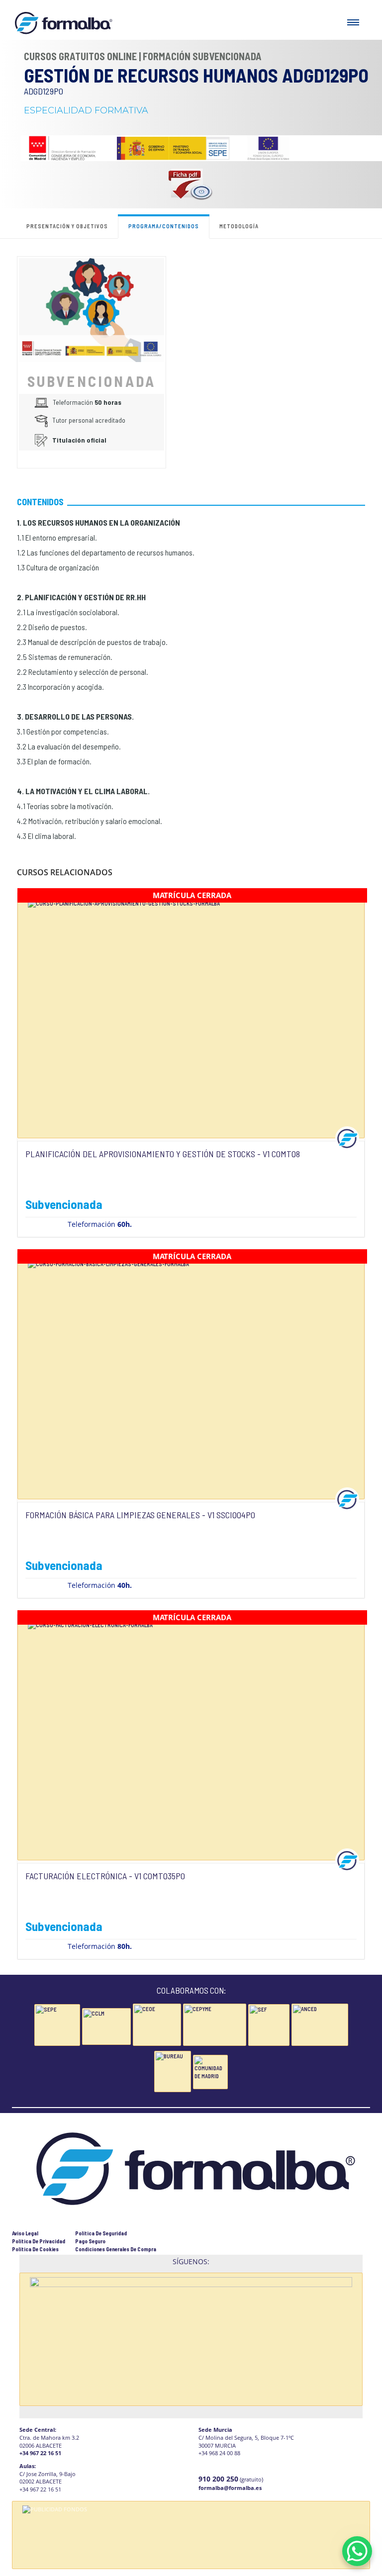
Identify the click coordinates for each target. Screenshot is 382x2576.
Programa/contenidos (164, 226)
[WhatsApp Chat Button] (357, 2551)
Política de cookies (35, 2249)
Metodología (239, 226)
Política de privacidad (39, 2241)
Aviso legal (25, 2233)
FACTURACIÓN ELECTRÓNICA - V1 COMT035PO (105, 1876)
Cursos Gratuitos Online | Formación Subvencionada (143, 56)
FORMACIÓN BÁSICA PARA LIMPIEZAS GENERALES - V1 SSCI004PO (140, 1515)
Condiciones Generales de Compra (116, 2249)
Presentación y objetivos (67, 226)
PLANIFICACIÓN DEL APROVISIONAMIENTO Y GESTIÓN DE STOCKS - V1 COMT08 (163, 1154)
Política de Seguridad (101, 2233)
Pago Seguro (90, 2241)
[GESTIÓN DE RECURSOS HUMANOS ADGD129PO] (92, 309)
